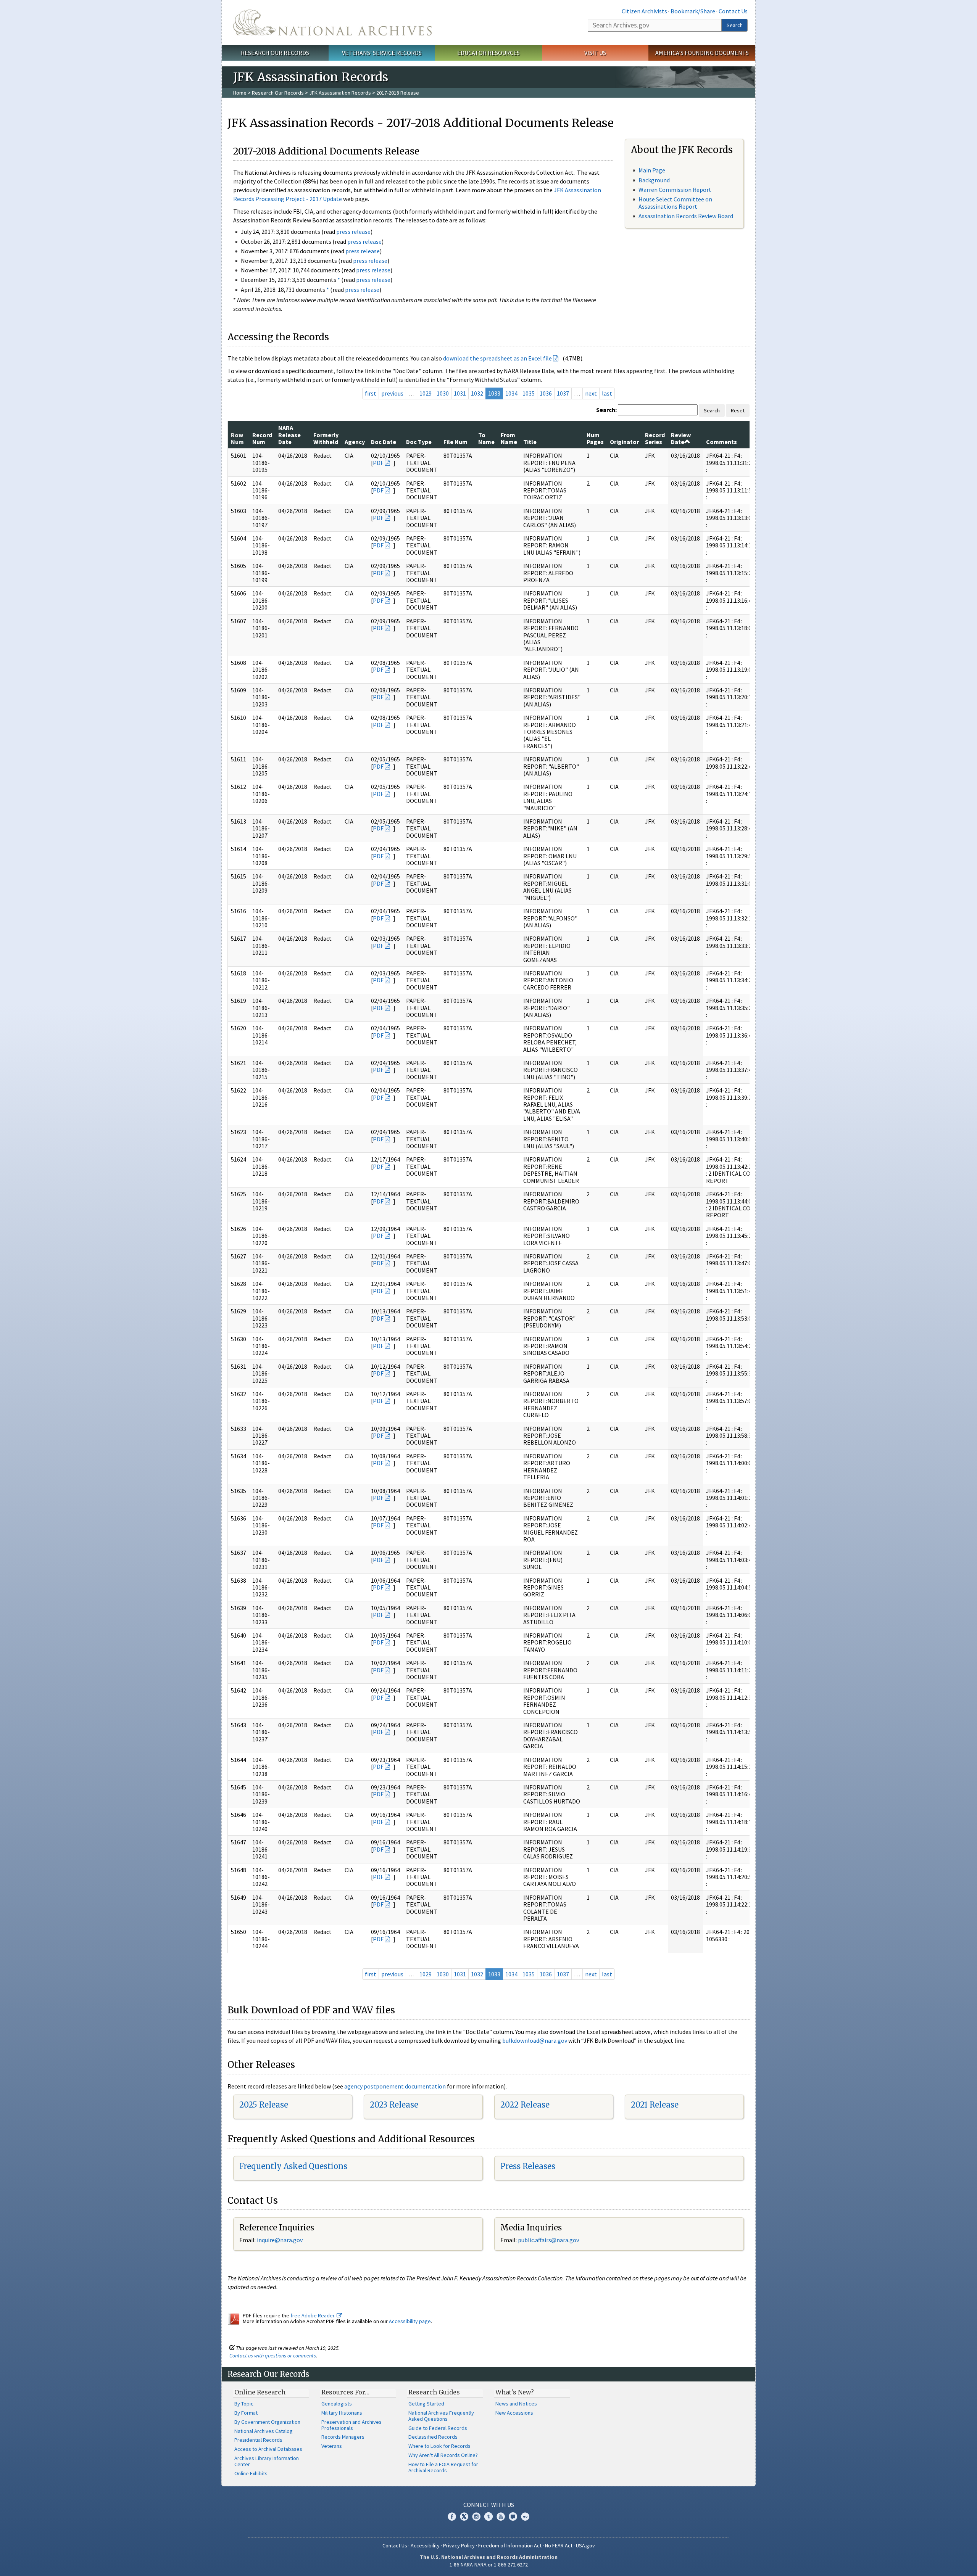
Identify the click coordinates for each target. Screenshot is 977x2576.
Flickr (525, 2516)
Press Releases (528, 2166)
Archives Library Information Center (267, 2461)
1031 (460, 393)
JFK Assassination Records (340, 93)
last (607, 393)
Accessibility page (410, 2321)
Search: (606, 410)
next (591, 393)
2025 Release (264, 2105)
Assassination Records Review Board (686, 216)
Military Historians (342, 2413)
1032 (477, 393)
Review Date (681, 438)
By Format (246, 2413)
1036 (546, 393)
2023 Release (394, 2105)
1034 (511, 393)
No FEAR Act (559, 2545)
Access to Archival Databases (268, 2449)
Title (530, 442)
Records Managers (343, 2437)
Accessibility (425, 2545)
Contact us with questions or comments (273, 2356)
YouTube (501, 2516)
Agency (355, 442)
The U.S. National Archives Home (332, 23)
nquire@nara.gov (281, 2240)
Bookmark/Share (693, 11)
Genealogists (337, 2404)
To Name (486, 438)
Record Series (655, 438)
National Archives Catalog (264, 2431)
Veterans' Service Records (382, 53)
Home (240, 93)
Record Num (262, 438)
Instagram (476, 2516)
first (371, 393)
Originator (624, 442)
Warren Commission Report (675, 190)
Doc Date (384, 442)
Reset (738, 410)
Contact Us (733, 11)
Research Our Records (275, 53)
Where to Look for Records (439, 2446)
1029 (426, 393)
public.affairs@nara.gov (548, 2240)
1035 (529, 393)
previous (392, 393)
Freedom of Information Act (510, 2545)
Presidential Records (258, 2440)
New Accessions (514, 2413)
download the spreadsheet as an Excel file (497, 358)
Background (654, 180)
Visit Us (595, 53)
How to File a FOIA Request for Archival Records (443, 2467)
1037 (563, 393)
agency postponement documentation (395, 2086)
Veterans (332, 2446)
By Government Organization (267, 2422)
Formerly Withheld (326, 438)
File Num (455, 442)
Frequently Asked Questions (293, 2166)
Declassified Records (433, 2437)
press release (353, 232)
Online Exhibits (251, 2473)
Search (735, 25)
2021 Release (655, 2105)
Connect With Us (489, 2505)
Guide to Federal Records (438, 2428)
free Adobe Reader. (314, 2315)
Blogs (513, 2516)
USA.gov (585, 2545)
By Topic (244, 2404)
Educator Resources (488, 53)
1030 (443, 393)
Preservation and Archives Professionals (351, 2425)
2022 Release (525, 2105)
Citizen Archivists (644, 11)
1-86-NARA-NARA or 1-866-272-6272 (489, 2565)
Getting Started (426, 2404)
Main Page (652, 170)
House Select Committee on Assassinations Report (675, 203)
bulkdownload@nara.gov (535, 2040)
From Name (509, 438)
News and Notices (516, 2404)
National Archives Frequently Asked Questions (441, 2416)
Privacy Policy (459, 2545)
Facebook (452, 2516)
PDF (378, 463)
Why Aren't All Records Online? (443, 2455)
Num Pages (595, 438)
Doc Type (419, 442)
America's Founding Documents (702, 53)
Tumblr (488, 2516)
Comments (721, 442)
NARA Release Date (289, 435)
